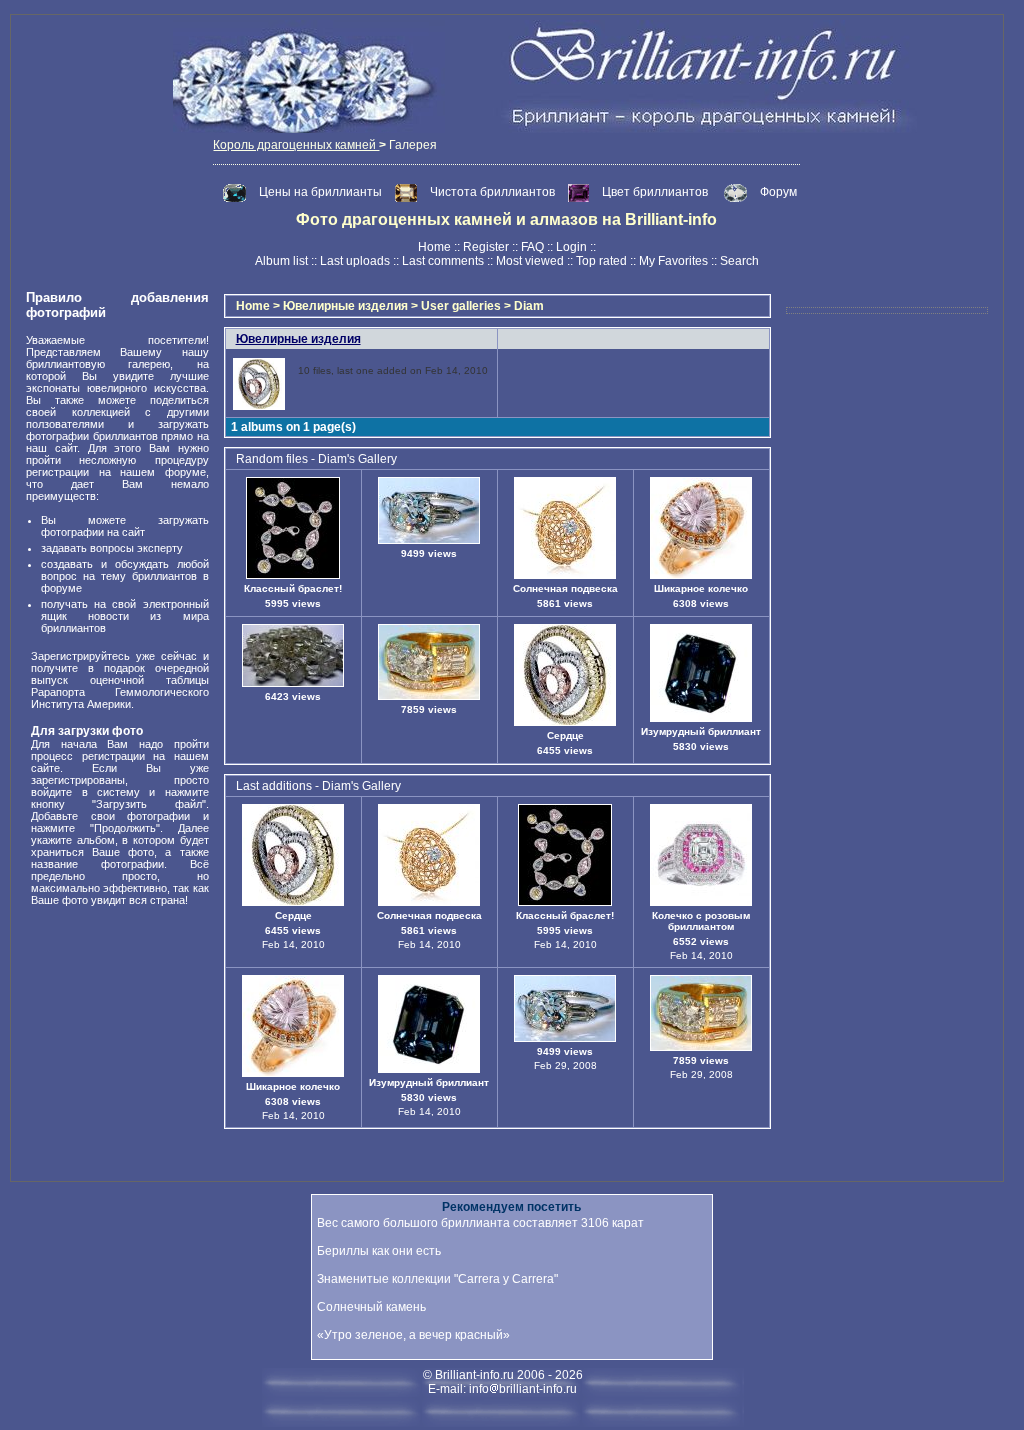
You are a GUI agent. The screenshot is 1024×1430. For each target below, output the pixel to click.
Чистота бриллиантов (494, 192)
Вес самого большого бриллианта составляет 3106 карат (480, 1223)
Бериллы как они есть (379, 1251)
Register (486, 247)
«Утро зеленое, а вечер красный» (413, 1335)
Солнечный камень (371, 1307)
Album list (281, 261)
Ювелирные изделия (345, 306)
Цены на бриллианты (322, 192)
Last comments (443, 261)
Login (571, 247)
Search (739, 261)
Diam (529, 306)
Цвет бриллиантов (655, 192)
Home (434, 247)
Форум (778, 192)
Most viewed (530, 261)
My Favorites (673, 261)
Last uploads (355, 261)
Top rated (601, 261)
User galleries (461, 306)
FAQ (532, 247)
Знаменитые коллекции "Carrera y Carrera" (437, 1279)
